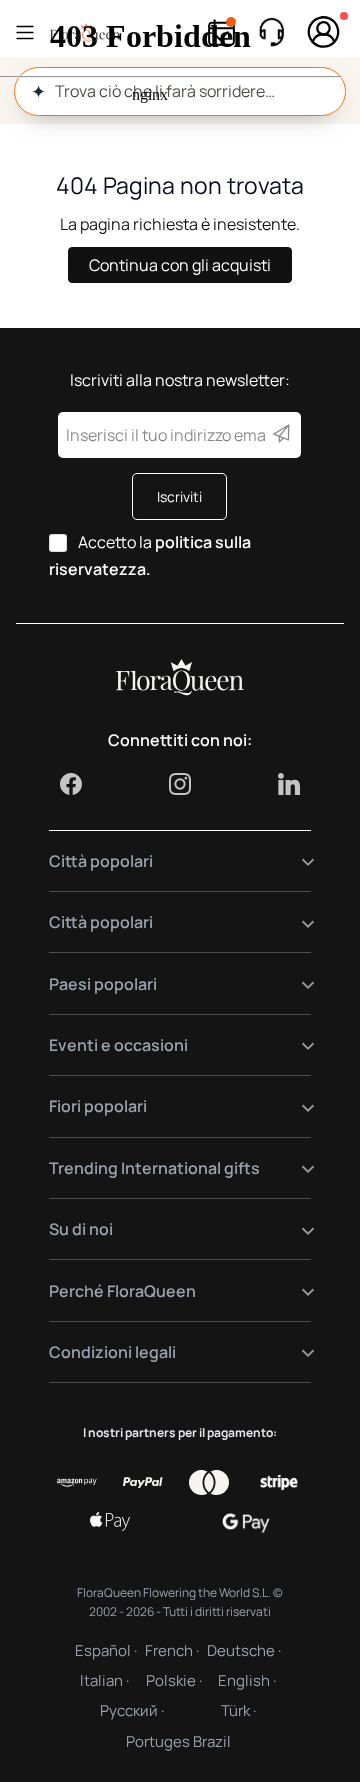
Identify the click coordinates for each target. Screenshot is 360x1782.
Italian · (104, 1680)
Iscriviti (179, 496)
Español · (106, 1650)
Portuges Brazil (178, 1741)
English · (247, 1680)
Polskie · (174, 1680)
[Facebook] (71, 784)
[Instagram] (180, 784)
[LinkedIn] (289, 784)
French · (172, 1650)
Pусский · (132, 1710)
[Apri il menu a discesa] (295, 861)
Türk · (238, 1710)
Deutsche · (244, 1650)
